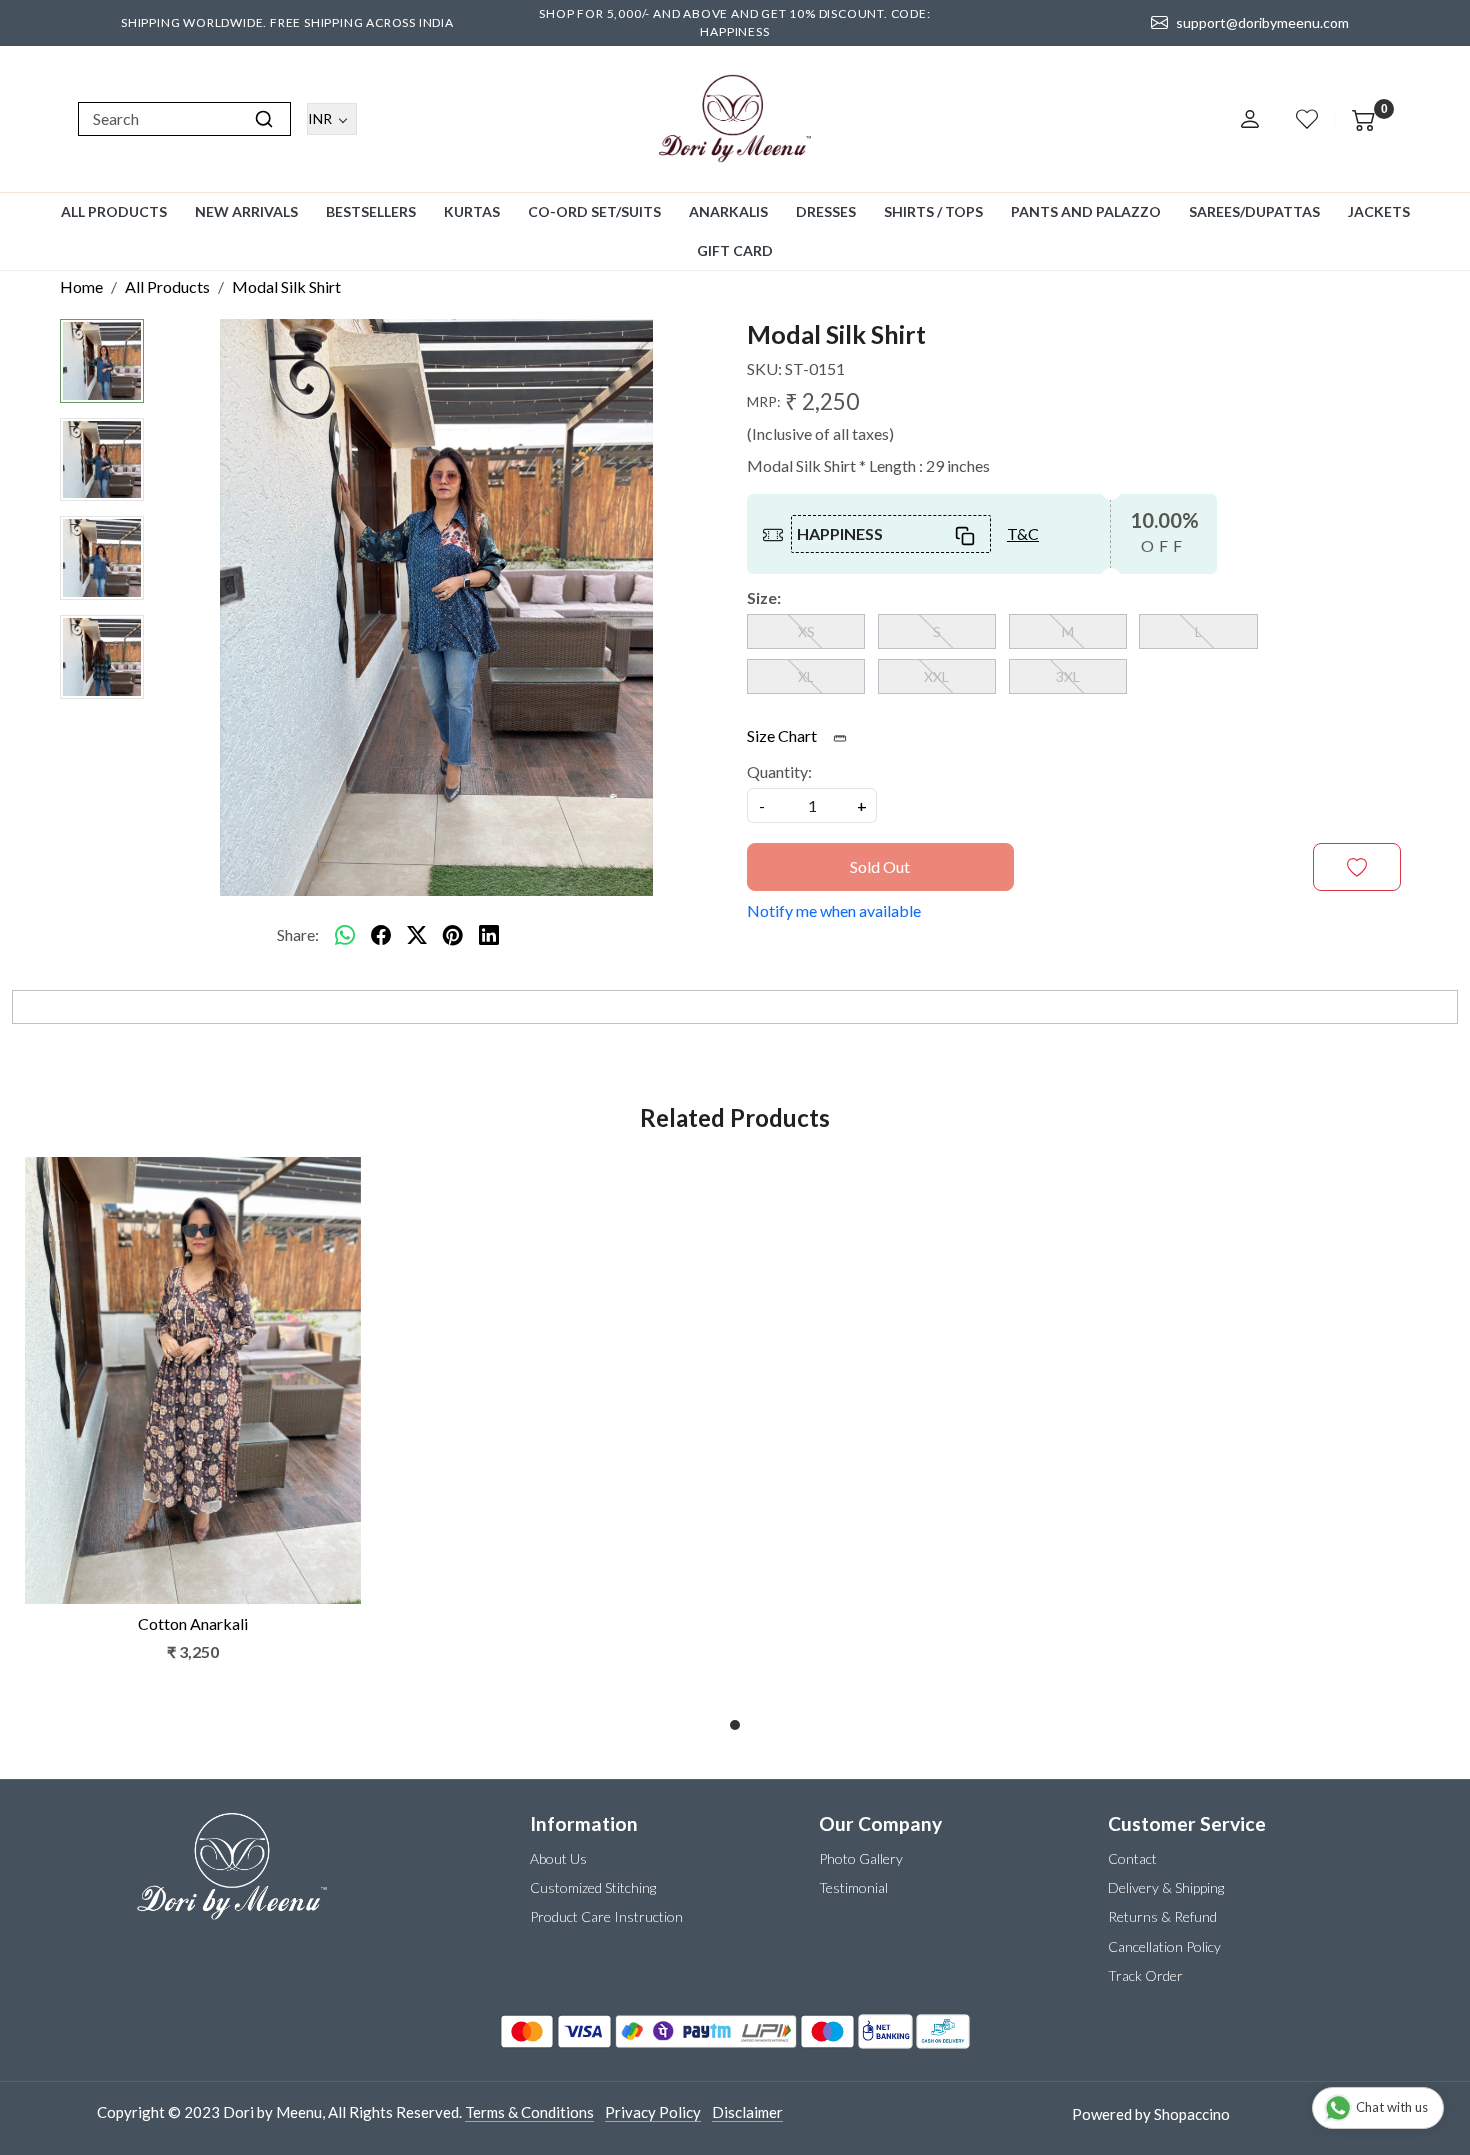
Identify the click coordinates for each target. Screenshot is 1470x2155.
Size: (764, 597)
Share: (298, 934)
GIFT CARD (735, 250)
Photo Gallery (861, 1858)
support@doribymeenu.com (1262, 22)
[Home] (735, 119)
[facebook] (381, 935)
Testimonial (853, 1887)
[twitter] (417, 935)
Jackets (1379, 211)
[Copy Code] (966, 534)
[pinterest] (453, 935)
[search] (264, 119)
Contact (1132, 1858)
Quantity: (779, 771)
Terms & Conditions (529, 2112)
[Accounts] (1250, 119)
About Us (558, 1858)
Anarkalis (728, 211)
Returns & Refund (1162, 1916)
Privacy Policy (653, 2112)
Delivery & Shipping (1166, 1887)
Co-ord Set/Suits (594, 211)
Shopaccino (1192, 2114)
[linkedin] (489, 935)
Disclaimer (747, 2112)
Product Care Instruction (606, 1916)
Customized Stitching (593, 1887)
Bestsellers (371, 211)
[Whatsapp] (345, 935)
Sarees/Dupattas (1254, 211)
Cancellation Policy (1164, 1946)
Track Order (1145, 1975)
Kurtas (472, 211)
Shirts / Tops (933, 211)
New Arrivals (246, 211)
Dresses (826, 211)
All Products (114, 211)
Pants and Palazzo (1086, 211)
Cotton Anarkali (193, 1623)
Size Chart (783, 735)
